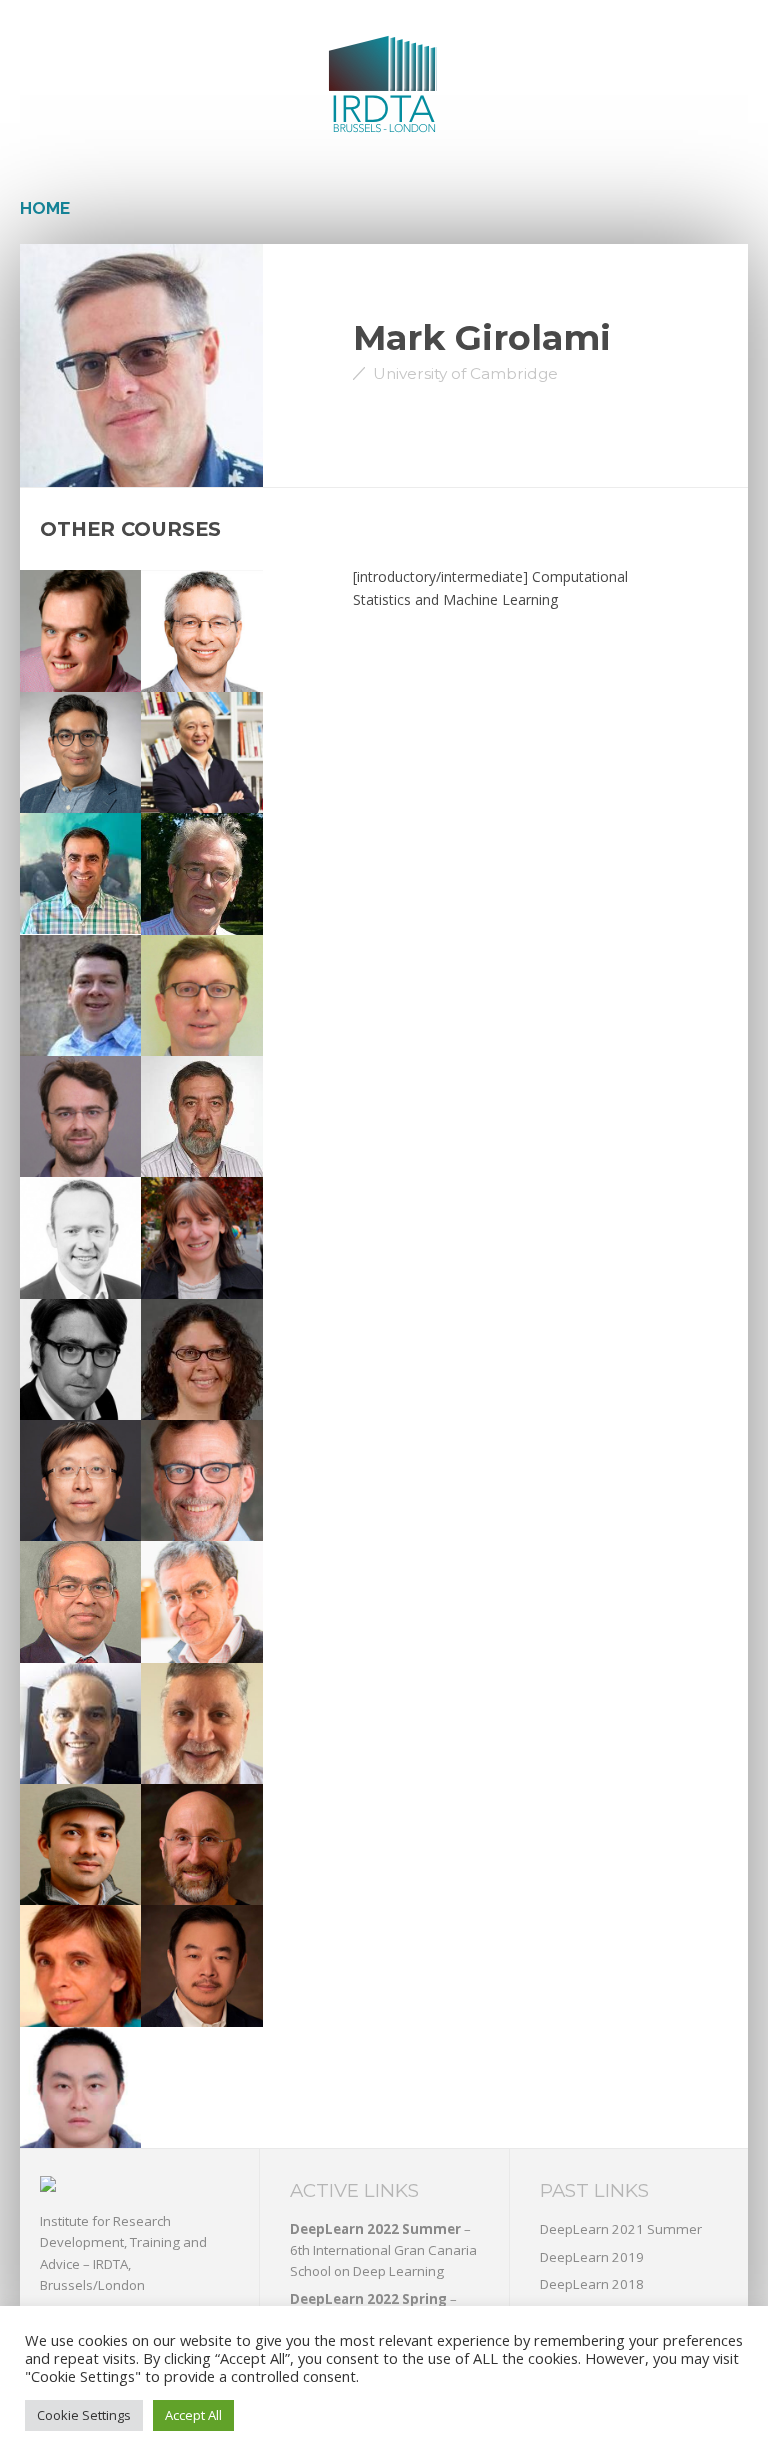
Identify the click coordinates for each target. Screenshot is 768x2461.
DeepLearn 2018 (592, 2284)
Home (45, 208)
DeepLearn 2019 (592, 2257)
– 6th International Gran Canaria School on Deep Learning (383, 2250)
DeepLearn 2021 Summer (621, 2229)
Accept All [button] (193, 2415)
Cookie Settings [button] (84, 2415)
